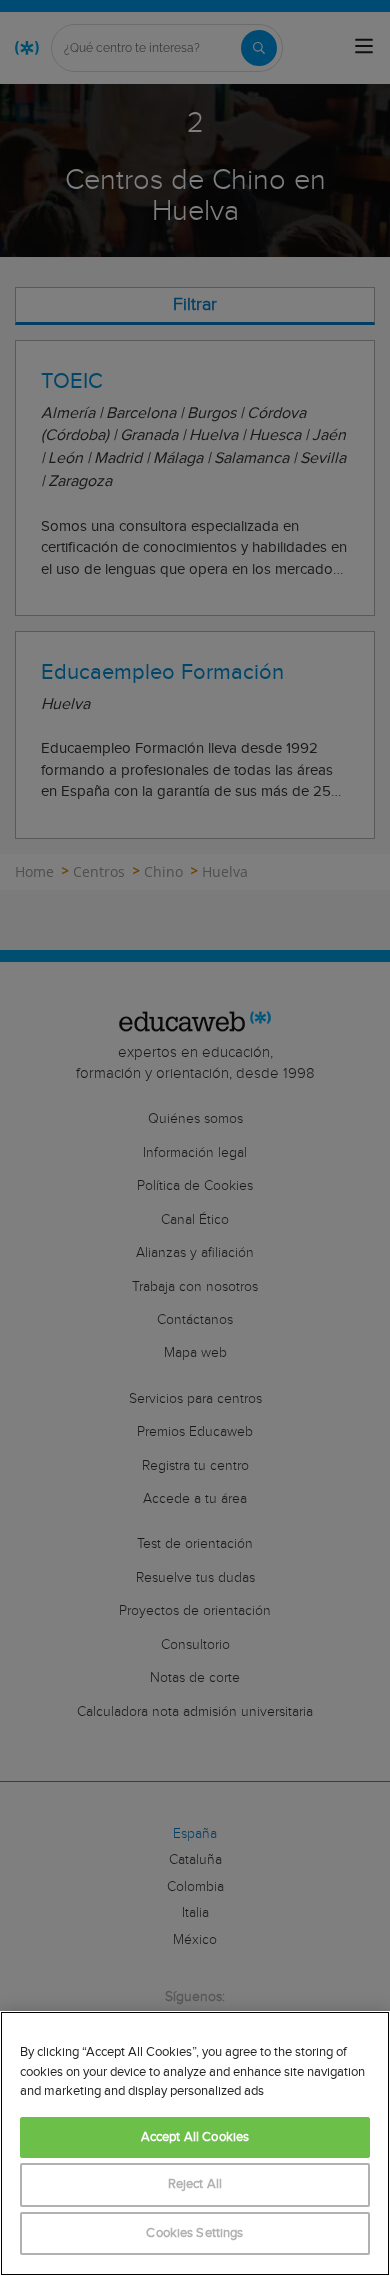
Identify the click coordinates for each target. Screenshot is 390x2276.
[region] (195, 2143)
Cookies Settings (194, 2233)
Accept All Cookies (195, 2137)
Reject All (195, 2184)
